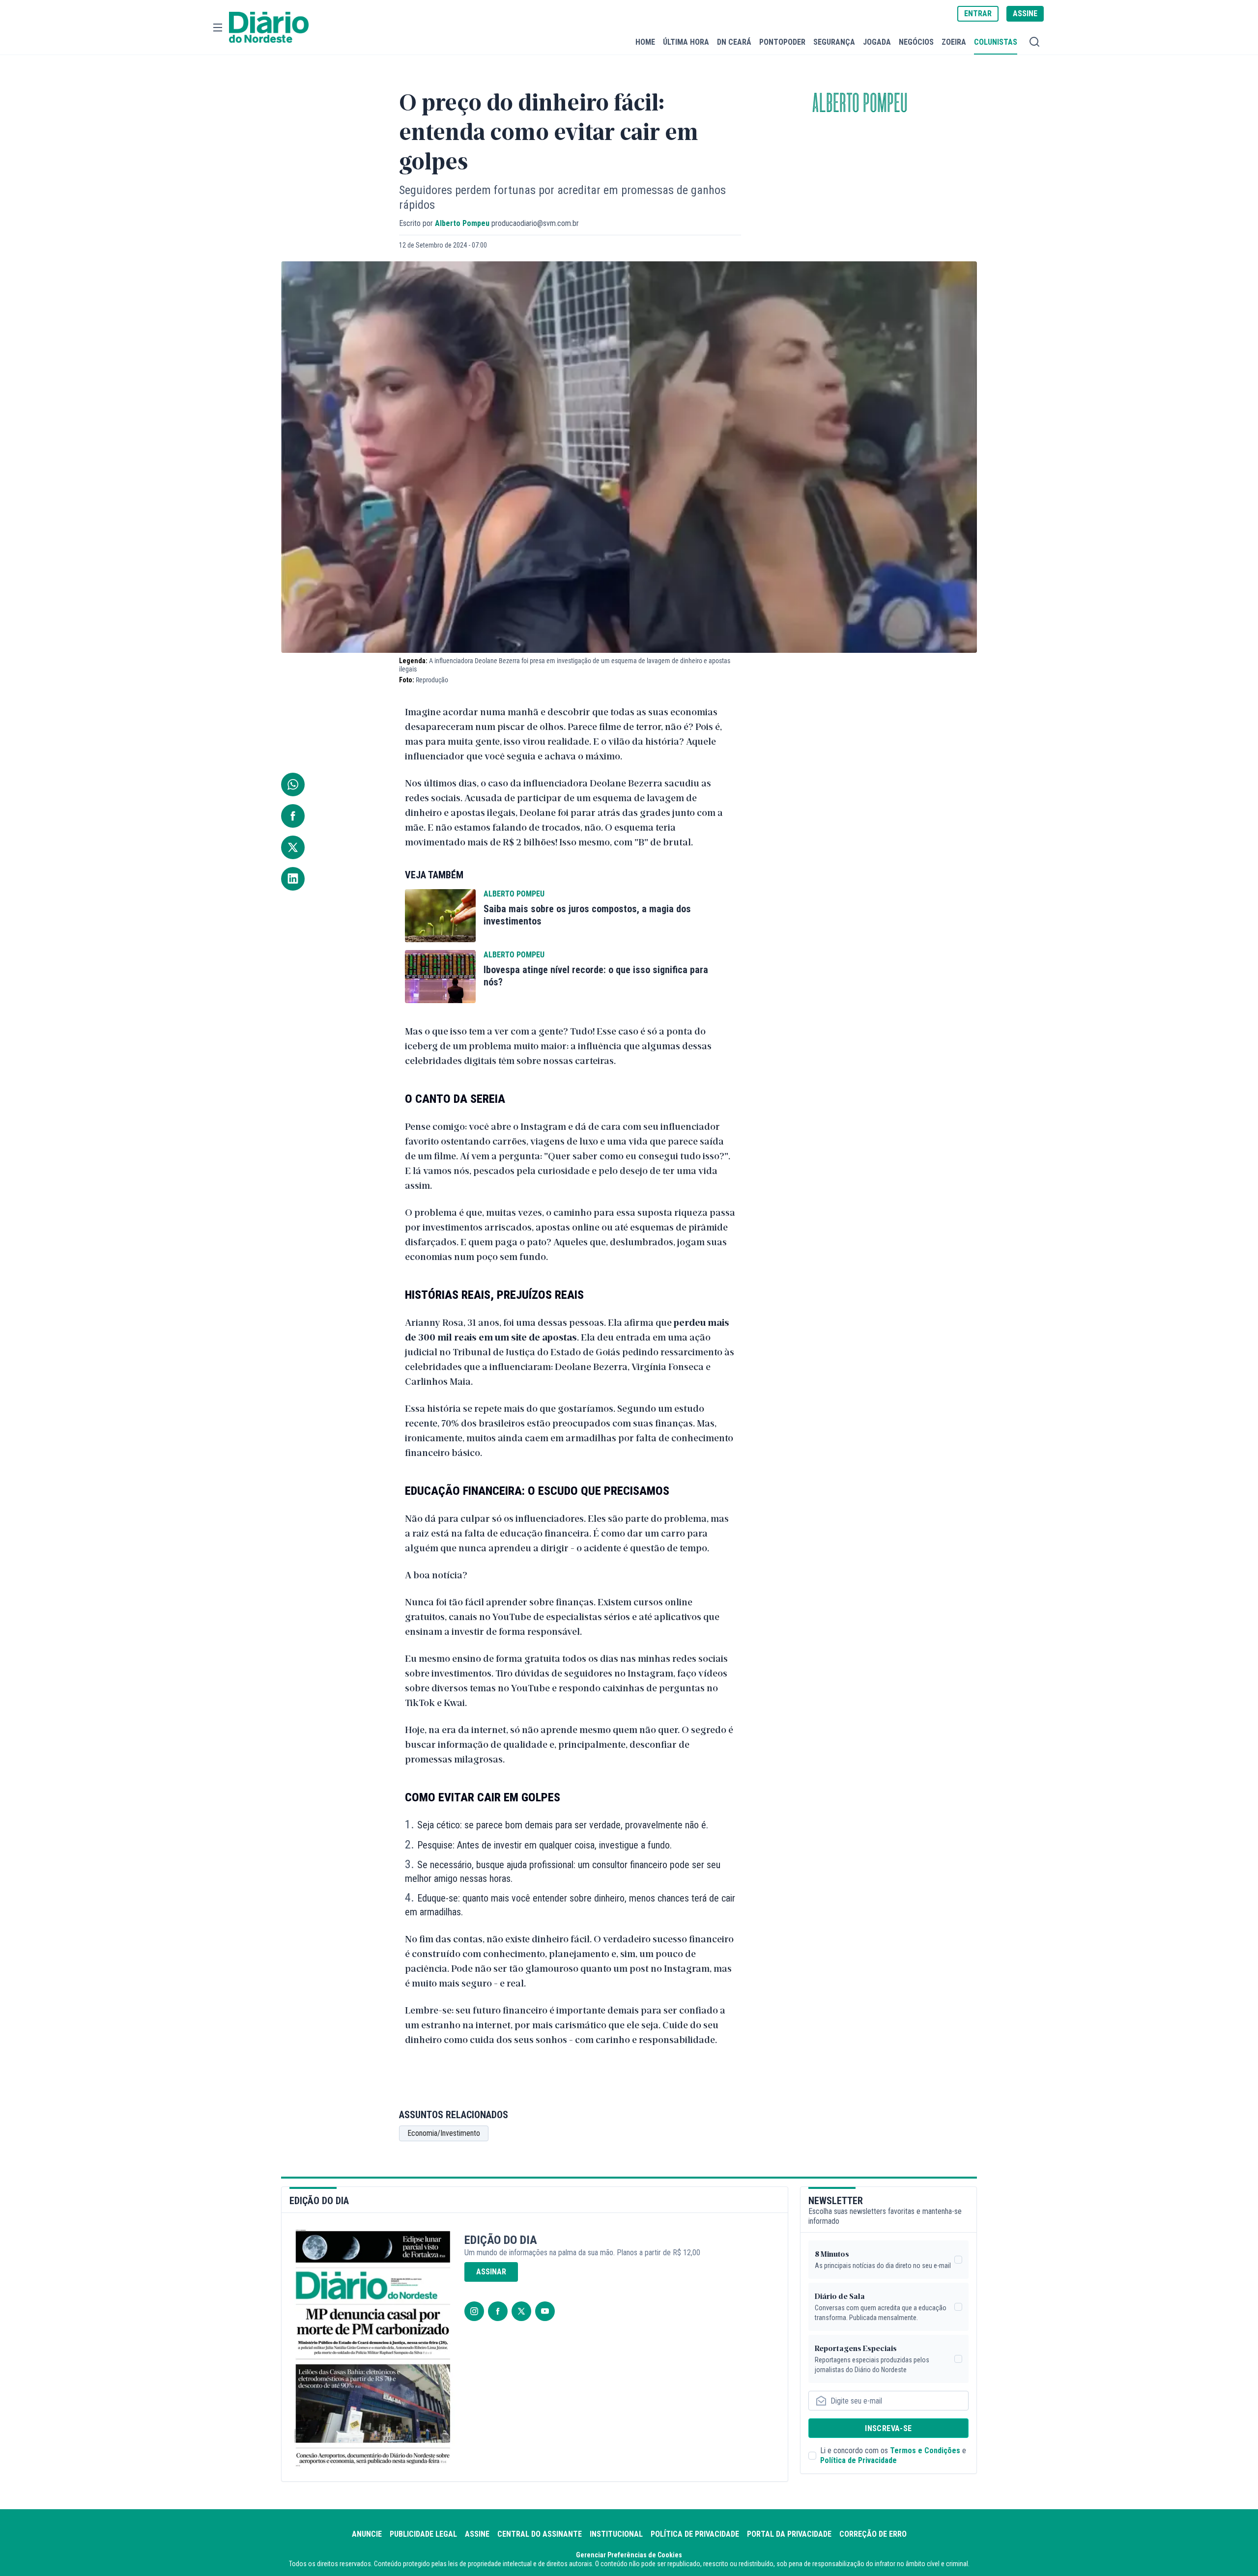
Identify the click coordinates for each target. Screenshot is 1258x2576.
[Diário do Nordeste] (269, 28)
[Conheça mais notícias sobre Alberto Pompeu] (440, 916)
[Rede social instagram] (474, 2311)
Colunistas (996, 42)
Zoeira (954, 42)
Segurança (834, 42)
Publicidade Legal (423, 2534)
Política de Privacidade (858, 2460)
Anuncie (367, 2534)
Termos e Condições (925, 2450)
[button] (218, 28)
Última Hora (686, 42)
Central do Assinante (540, 2534)
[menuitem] (645, 42)
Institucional (616, 2534)
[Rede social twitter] (521, 2311)
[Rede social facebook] (498, 2311)
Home (645, 42)
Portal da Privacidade (789, 2534)
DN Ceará (734, 42)
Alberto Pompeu (860, 104)
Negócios (916, 42)
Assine (477, 2534)
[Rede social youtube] (545, 2311)
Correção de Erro (873, 2534)
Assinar (491, 2272)
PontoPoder (782, 42)
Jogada (877, 42)
